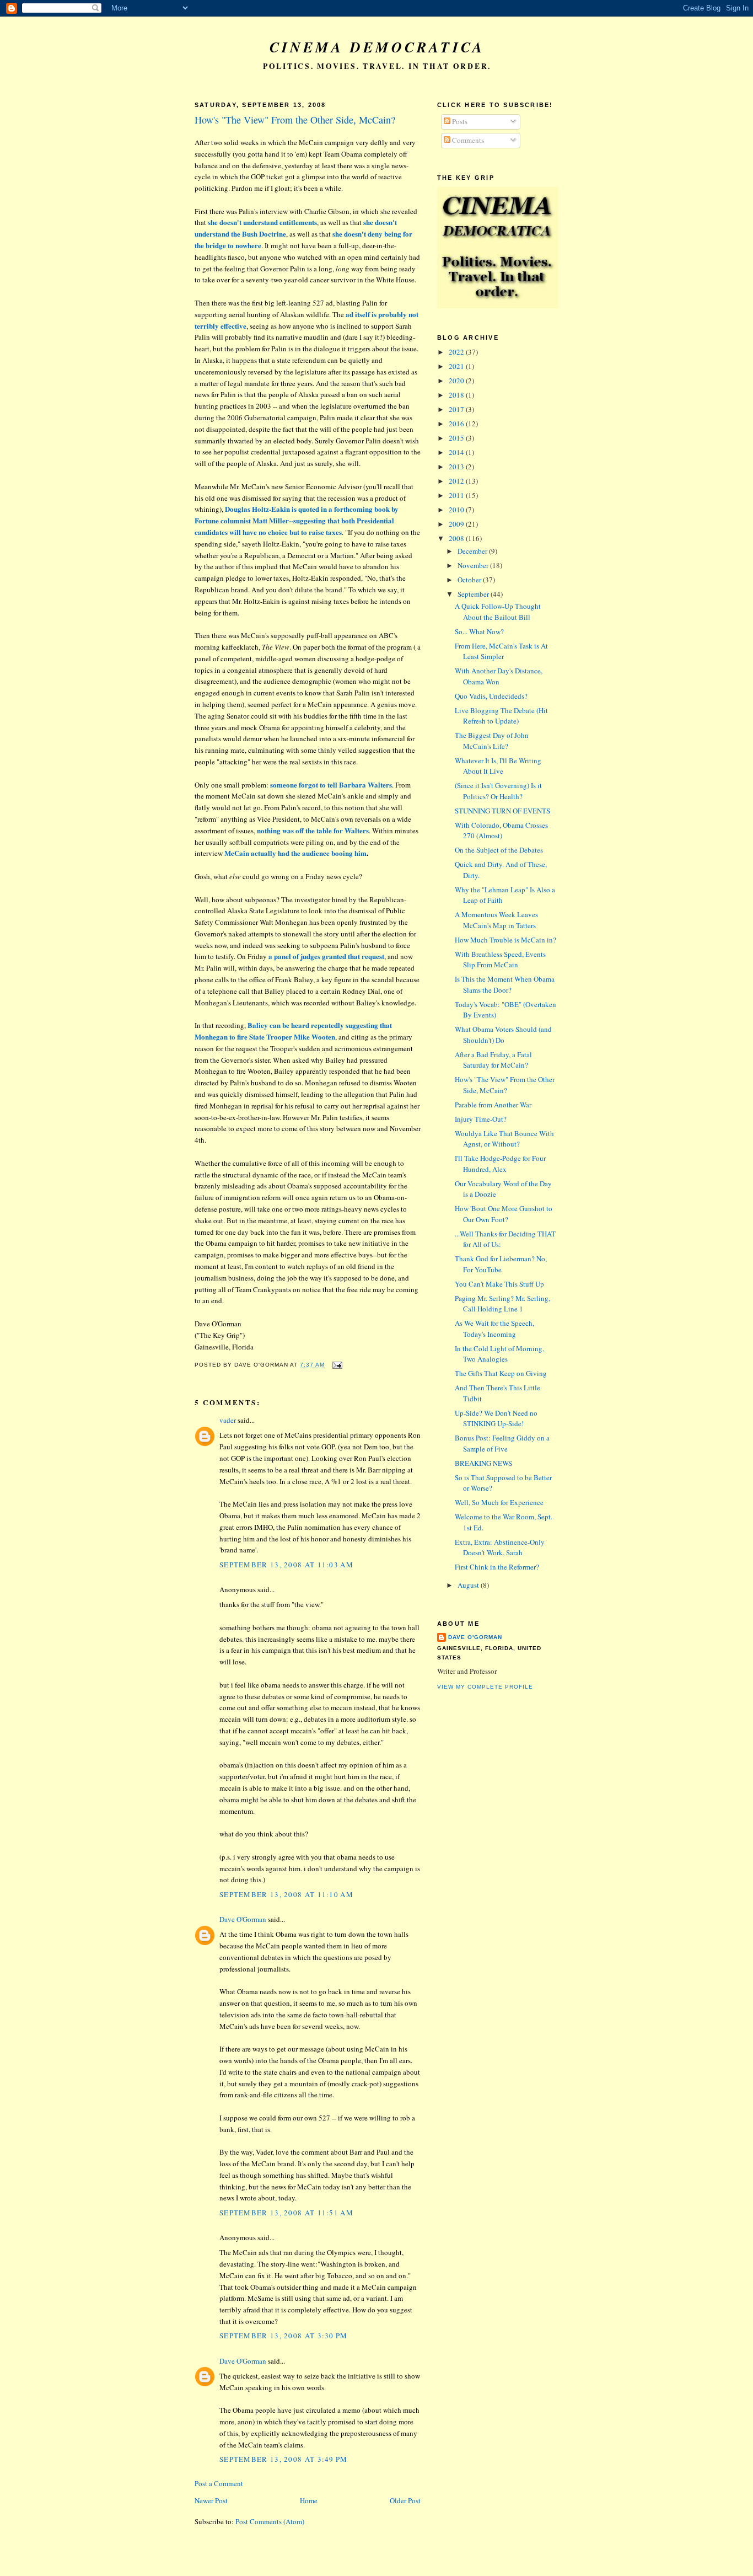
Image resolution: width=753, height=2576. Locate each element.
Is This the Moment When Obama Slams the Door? (505, 984)
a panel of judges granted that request (326, 956)
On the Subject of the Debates (499, 850)
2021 (457, 366)
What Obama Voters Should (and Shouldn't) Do (503, 1035)
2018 (457, 395)
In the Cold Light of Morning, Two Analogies (499, 1354)
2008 (457, 538)
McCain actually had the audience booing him (295, 853)
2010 (457, 510)
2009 (457, 524)
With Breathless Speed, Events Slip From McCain (500, 960)
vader (228, 1420)
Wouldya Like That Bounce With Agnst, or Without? (504, 1139)
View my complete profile (485, 1687)
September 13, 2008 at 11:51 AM (286, 2213)
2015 (457, 438)
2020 (457, 381)
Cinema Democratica (377, 47)
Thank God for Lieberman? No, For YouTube (501, 1264)
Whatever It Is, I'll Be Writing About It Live (498, 766)
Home (309, 2500)
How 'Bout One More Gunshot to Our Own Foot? (504, 1214)
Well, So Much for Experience (499, 1502)
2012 (457, 481)
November (474, 565)
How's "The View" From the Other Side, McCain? (295, 120)
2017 (457, 409)
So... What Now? (479, 631)
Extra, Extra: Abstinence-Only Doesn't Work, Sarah (500, 1547)
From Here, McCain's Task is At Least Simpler (501, 651)
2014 (457, 452)
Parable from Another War (493, 1105)
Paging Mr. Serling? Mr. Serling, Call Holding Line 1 (502, 1304)
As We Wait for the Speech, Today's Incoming (494, 1329)
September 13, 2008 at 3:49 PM (284, 2459)
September (474, 594)
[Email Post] (336, 1365)
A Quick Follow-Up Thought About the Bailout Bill (498, 612)
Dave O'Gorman (243, 1919)
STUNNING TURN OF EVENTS (502, 811)
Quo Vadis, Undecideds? (491, 696)
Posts (459, 121)
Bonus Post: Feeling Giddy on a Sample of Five (502, 1443)
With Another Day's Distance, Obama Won (499, 676)
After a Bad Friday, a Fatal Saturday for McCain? (493, 1060)
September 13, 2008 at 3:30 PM (284, 2336)
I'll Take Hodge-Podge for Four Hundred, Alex (500, 1164)
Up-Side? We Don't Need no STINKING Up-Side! (496, 1418)
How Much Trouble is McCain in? (505, 940)
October (470, 580)
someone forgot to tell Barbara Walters (331, 784)
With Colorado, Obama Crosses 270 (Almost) (501, 831)
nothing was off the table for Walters (313, 830)
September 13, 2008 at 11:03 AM (286, 1565)
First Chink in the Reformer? (497, 1567)
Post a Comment (219, 2483)
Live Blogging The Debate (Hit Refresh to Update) (501, 716)
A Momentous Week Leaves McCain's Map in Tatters (496, 920)
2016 (457, 424)
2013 (457, 467)
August (469, 1585)
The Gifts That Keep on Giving (501, 1373)
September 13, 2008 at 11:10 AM (286, 1894)
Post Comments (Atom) (270, 2521)
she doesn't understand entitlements (262, 222)
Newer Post (211, 2500)
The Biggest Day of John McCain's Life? (492, 741)
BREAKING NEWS (483, 1463)
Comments (467, 140)
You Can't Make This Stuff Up (499, 1284)
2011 (457, 495)
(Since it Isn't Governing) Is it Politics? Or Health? (498, 791)
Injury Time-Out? (481, 1119)
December (473, 551)
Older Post (405, 2500)
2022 (457, 352)
